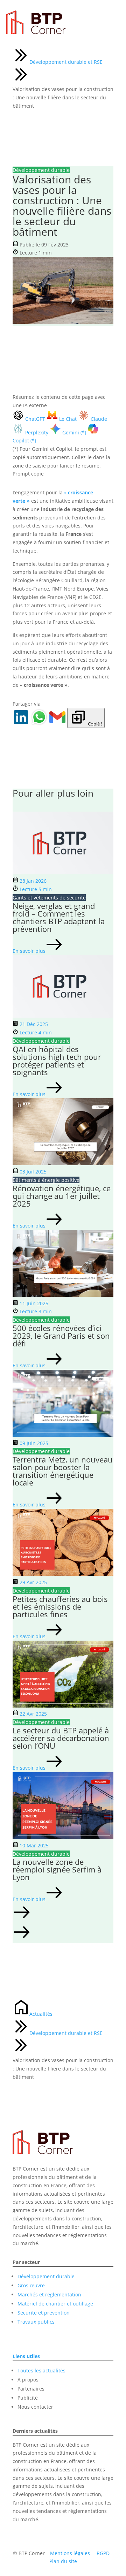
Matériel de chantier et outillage (55, 2304)
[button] (63, 1913)
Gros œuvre (31, 2285)
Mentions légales (70, 2553)
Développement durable (46, 2276)
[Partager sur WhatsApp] (40, 724)
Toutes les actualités (41, 2370)
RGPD (103, 2553)
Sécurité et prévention (44, 2313)
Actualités (41, 2014)
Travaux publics (36, 2322)
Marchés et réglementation (49, 2294)
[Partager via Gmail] (58, 724)
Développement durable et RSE (66, 62)
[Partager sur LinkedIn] (22, 724)
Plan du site (63, 2561)
